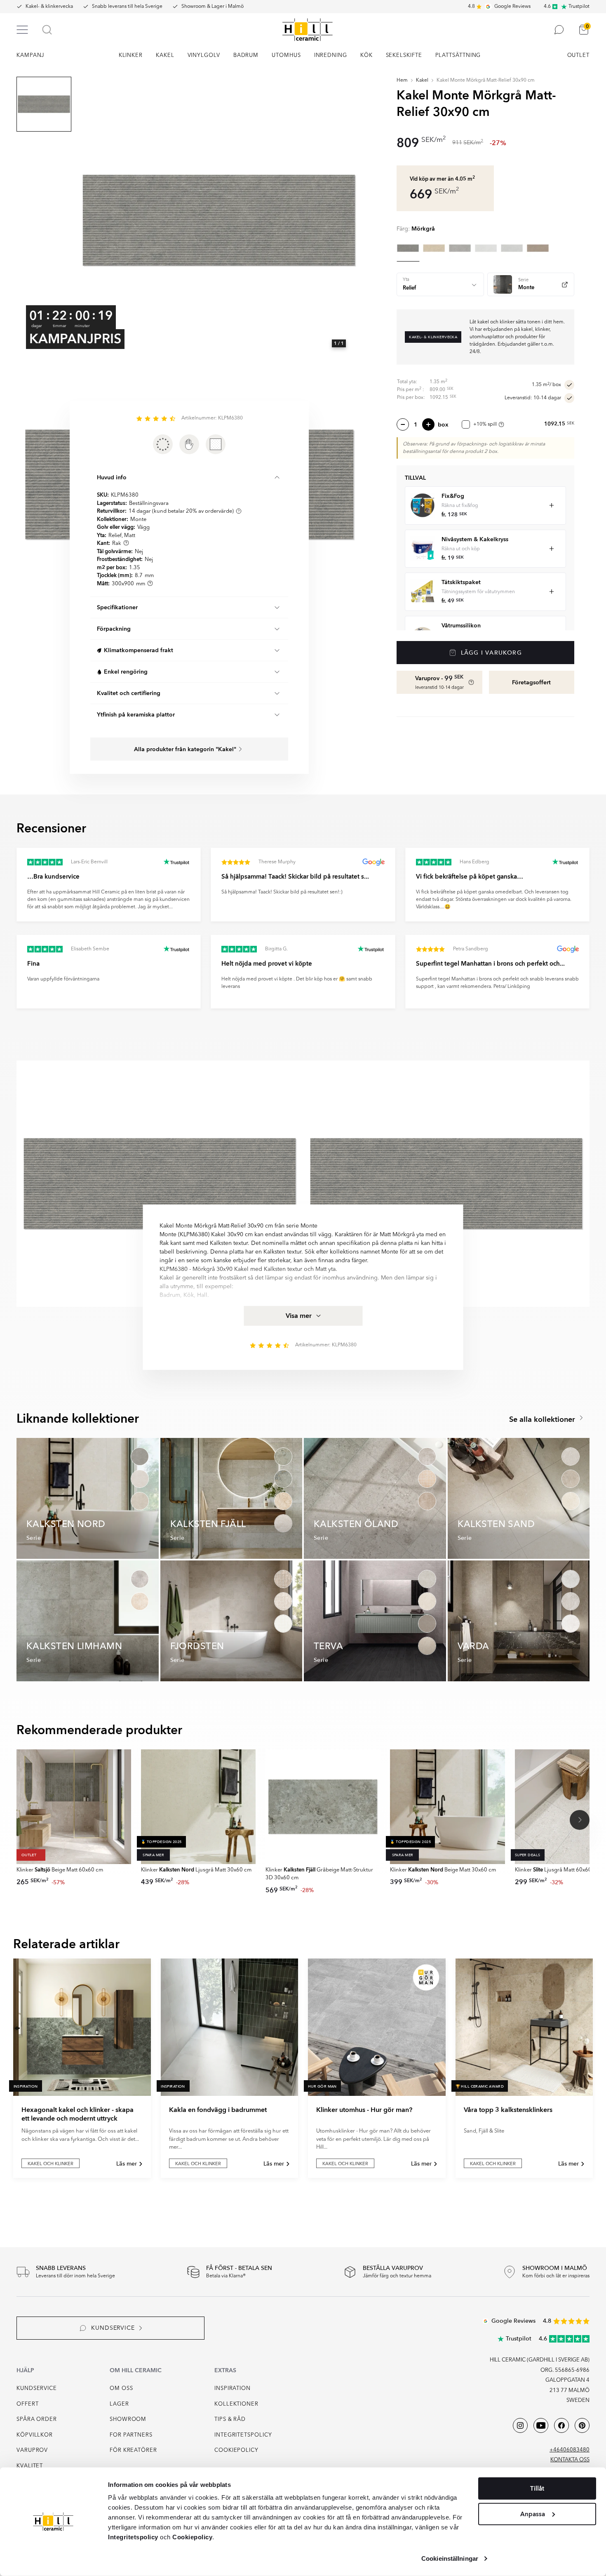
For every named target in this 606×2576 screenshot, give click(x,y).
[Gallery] (219, 220)
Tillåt (537, 2489)
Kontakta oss (570, 2460)
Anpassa (533, 2514)
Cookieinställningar (450, 2558)
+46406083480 (570, 2450)
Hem (402, 80)
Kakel (422, 80)
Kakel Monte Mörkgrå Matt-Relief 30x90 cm (486, 80)
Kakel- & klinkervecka (49, 7)
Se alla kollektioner (543, 1420)
